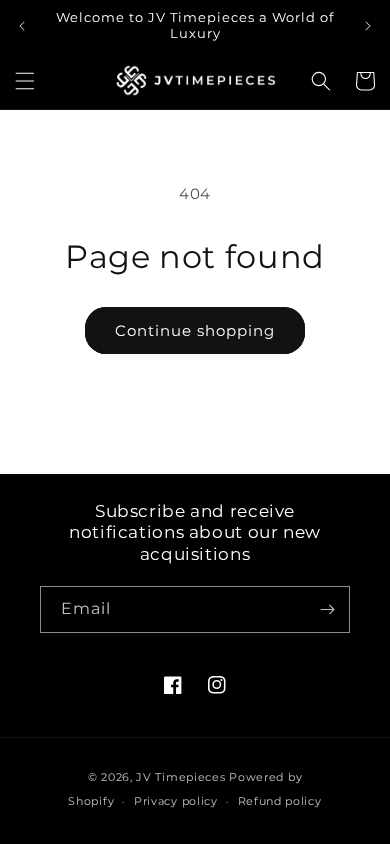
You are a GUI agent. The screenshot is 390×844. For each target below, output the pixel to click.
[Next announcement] (368, 26)
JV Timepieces (180, 777)
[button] (25, 81)
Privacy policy (176, 801)
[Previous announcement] (22, 26)
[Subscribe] (327, 609)
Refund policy (280, 801)
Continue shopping (195, 330)
